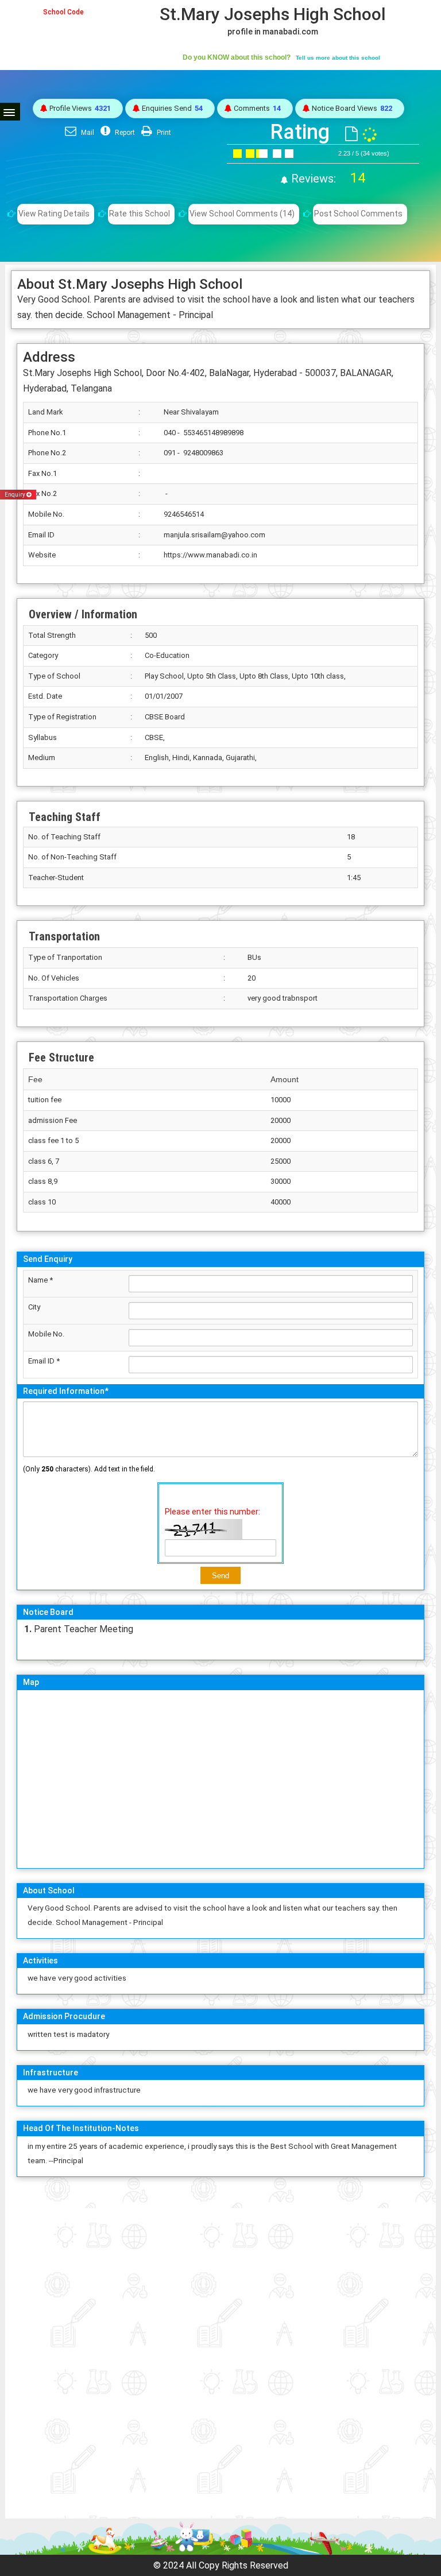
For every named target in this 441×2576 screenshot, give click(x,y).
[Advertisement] (220, 2266)
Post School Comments (358, 214)
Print (163, 133)
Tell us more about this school (338, 58)
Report (124, 133)
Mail (87, 133)
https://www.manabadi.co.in (210, 555)
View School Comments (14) (242, 214)
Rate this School (140, 214)
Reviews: (327, 179)
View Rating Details (54, 214)
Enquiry (16, 495)
